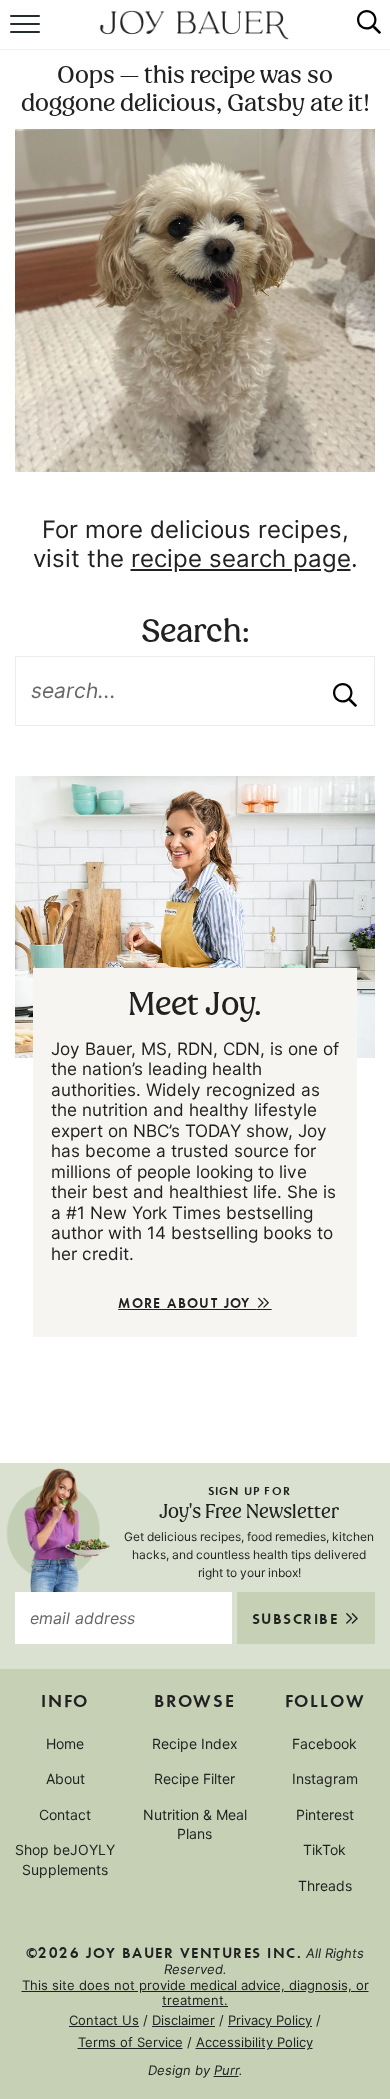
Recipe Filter (194, 1778)
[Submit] (345, 691)
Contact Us (104, 2020)
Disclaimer (183, 2020)
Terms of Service (130, 2042)
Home (65, 1743)
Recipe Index (195, 1743)
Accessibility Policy (254, 2042)
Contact (65, 1814)
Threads (325, 1885)
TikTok (324, 1849)
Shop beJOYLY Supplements (65, 1859)
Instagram (325, 1778)
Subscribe (298, 1618)
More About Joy (187, 1302)
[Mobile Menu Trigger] (27, 35)
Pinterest (325, 1814)
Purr (226, 2070)
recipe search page (241, 558)
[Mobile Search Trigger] (360, 35)
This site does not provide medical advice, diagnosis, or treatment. (195, 1993)
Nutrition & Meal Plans (195, 1824)
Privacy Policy (270, 2020)
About (65, 1778)
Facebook (324, 1743)
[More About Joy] (195, 916)
